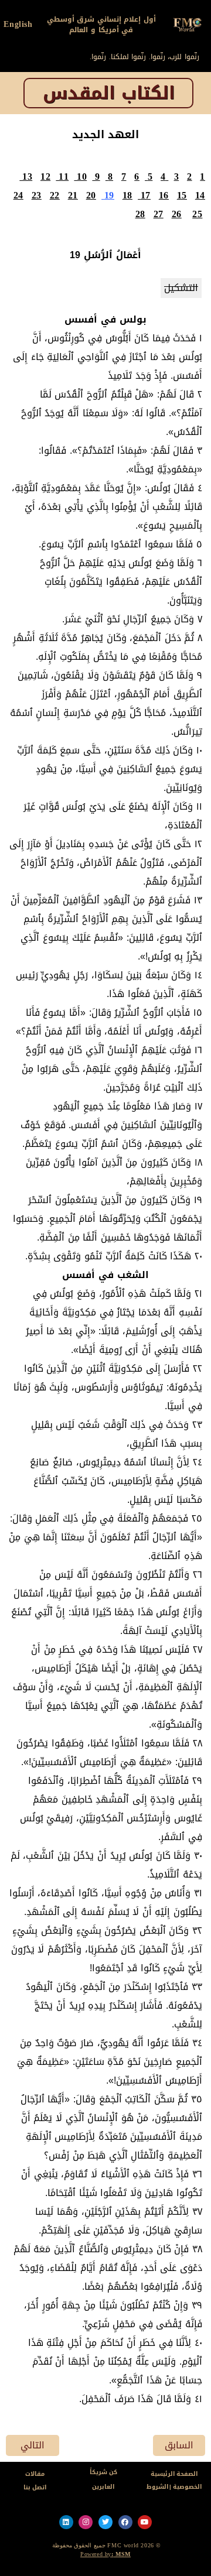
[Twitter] (105, 2522)
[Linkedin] (66, 2522)
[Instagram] (86, 2522)
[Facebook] (125, 2522)
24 (18, 195)
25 (197, 214)
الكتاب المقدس (109, 93)
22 (55, 195)
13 (27, 177)
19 (109, 195)
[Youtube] (145, 2522)
